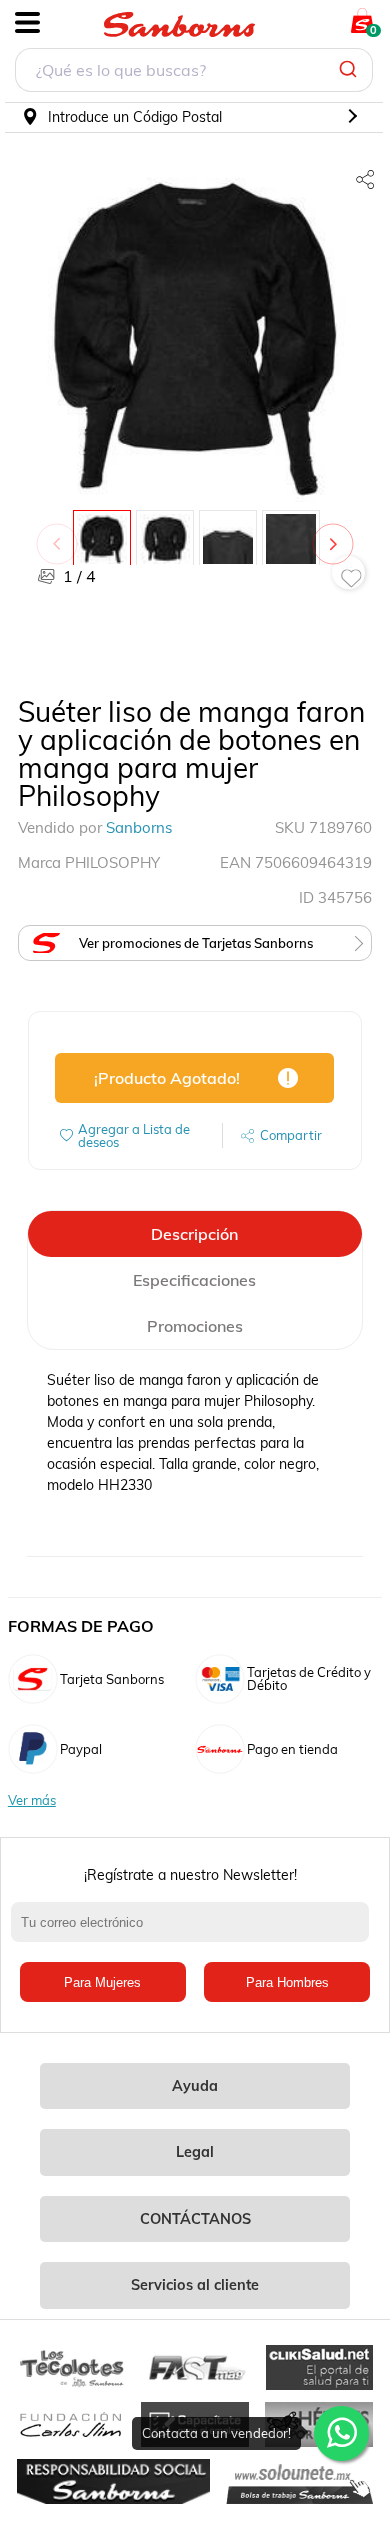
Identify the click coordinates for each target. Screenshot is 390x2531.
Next (337, 534)
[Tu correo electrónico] (195, 1932)
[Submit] (350, 70)
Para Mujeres (102, 1982)
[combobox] (194, 72)
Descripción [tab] (194, 1234)
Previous (61, 534)
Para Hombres (287, 1982)
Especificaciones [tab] (194, 1280)
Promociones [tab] (195, 1326)
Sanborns (139, 827)
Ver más (32, 1800)
